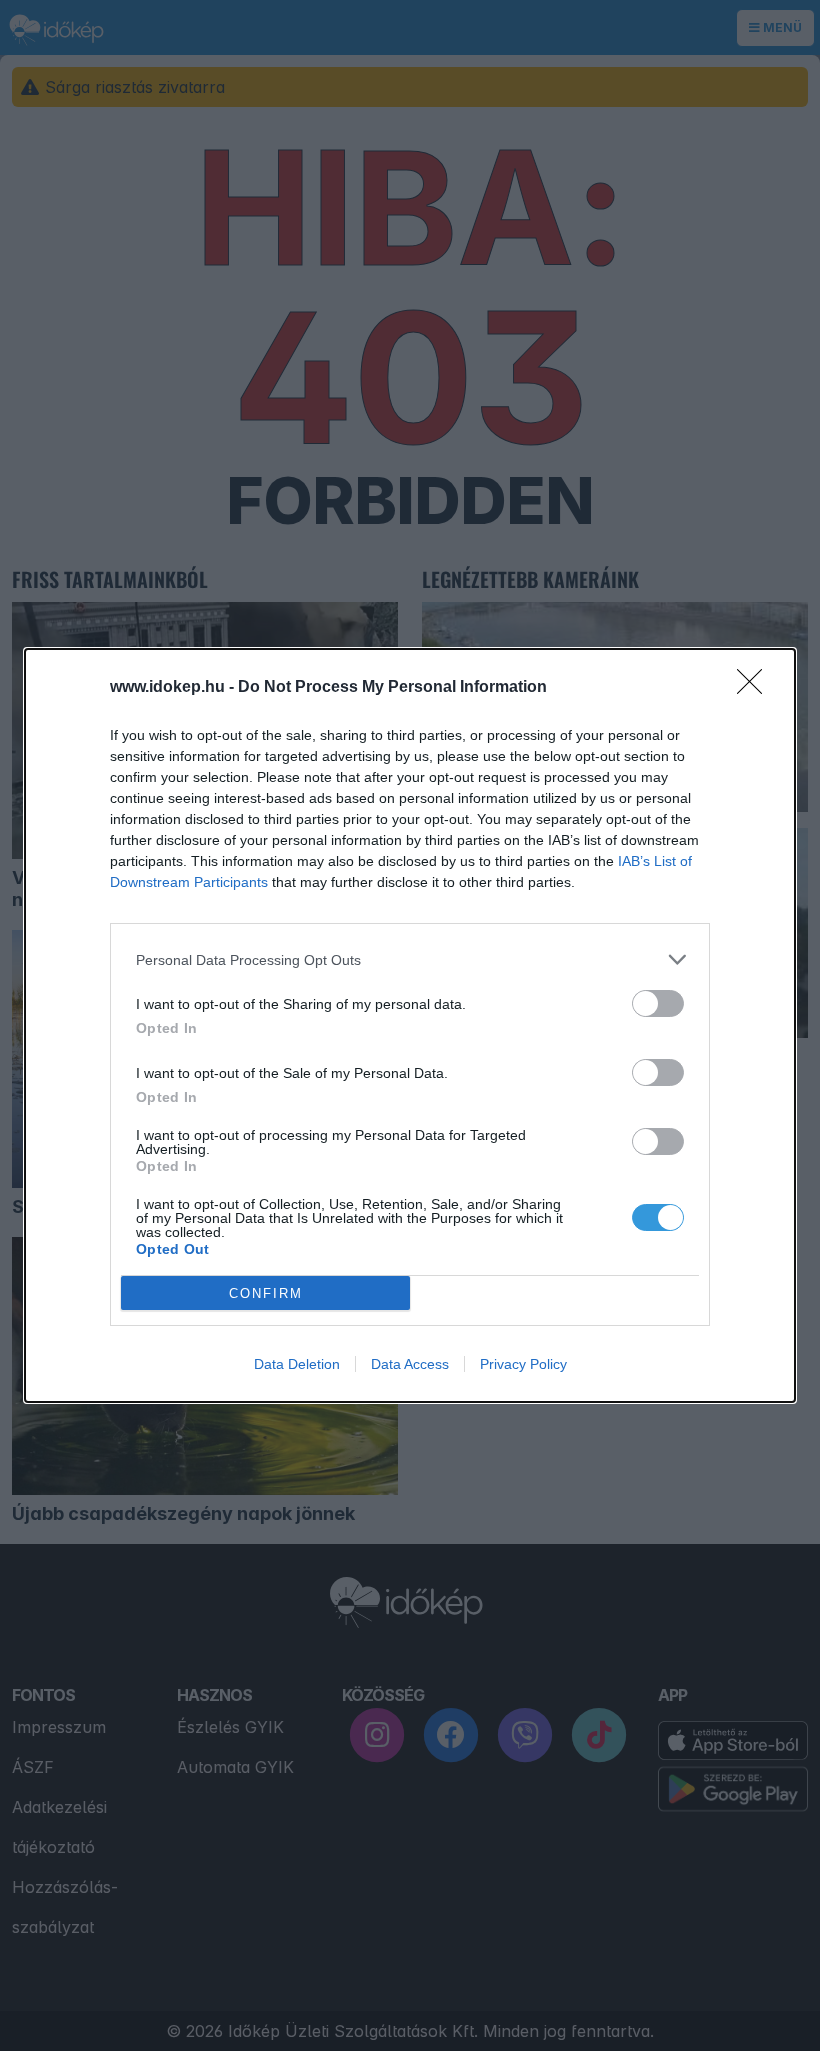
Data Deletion (297, 1364)
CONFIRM (266, 1293)
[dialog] (410, 1025)
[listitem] (410, 959)
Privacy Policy (523, 1364)
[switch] (658, 1003)
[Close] (756, 688)
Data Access (410, 1364)
